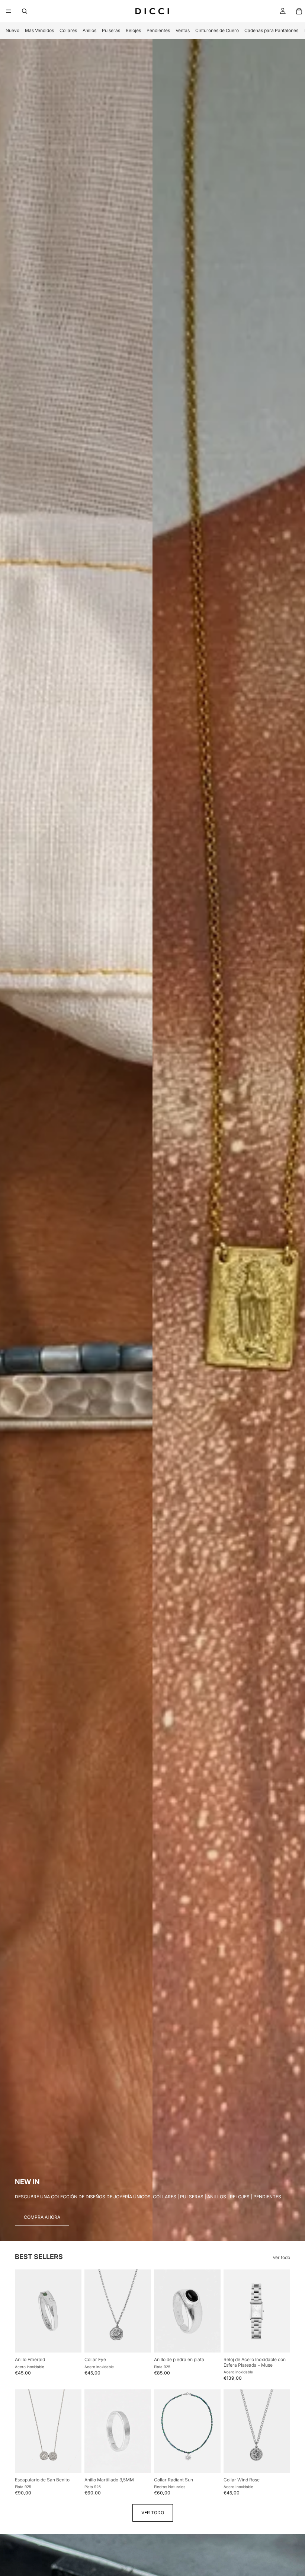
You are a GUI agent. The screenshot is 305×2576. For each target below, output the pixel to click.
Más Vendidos (39, 30)
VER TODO (153, 2512)
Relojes (133, 30)
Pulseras (111, 30)
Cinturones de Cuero (217, 30)
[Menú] (9, 11)
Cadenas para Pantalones (271, 30)
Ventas (183, 30)
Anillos (89, 30)
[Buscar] (25, 11)
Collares (68, 30)
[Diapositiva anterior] (23, 2311)
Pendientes (158, 30)
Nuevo (12, 30)
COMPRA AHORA (42, 2217)
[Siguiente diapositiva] (73, 2311)
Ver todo (281, 2258)
